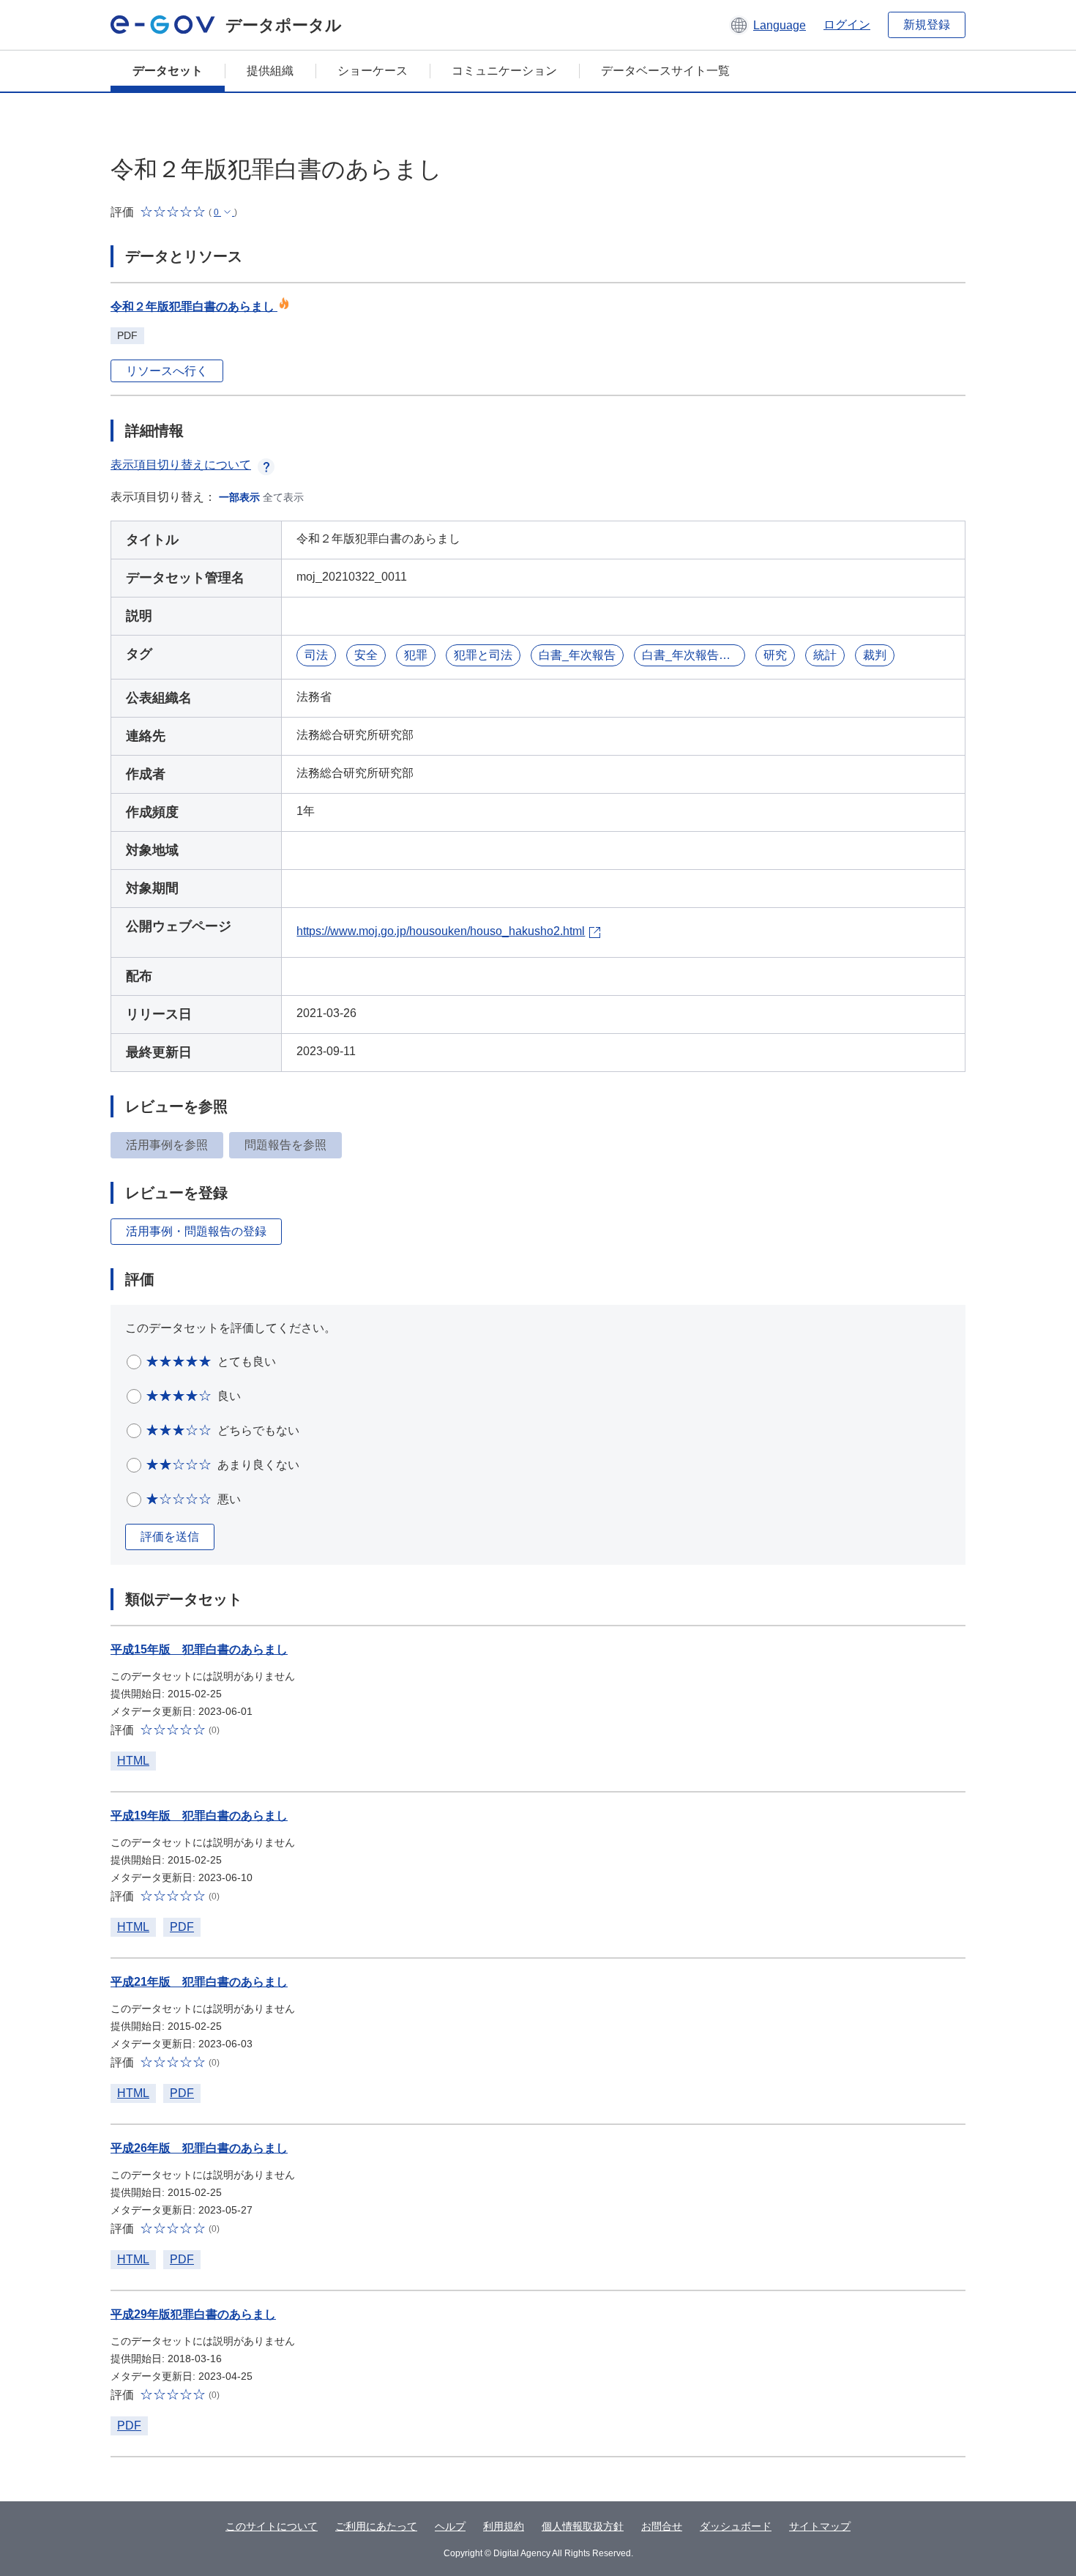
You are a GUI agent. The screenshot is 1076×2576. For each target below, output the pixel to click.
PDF (182, 1927)
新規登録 (927, 25)
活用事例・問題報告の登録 (196, 1231)
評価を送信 (170, 1537)
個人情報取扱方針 (583, 2526)
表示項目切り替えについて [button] (181, 465)
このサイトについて (272, 2526)
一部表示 (239, 497)
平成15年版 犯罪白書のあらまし (199, 1649)
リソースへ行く (167, 371)
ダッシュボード (736, 2526)
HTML (133, 1761)
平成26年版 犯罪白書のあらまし (199, 2148)
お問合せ (662, 2526)
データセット (168, 71)
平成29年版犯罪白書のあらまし (193, 2314)
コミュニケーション (504, 71)
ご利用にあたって (376, 2526)
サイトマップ (820, 2526)
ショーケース (373, 71)
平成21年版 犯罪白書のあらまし (199, 1982)
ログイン (847, 25)
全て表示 (283, 497)
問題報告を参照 (285, 1145)
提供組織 (270, 71)
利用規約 (504, 2526)
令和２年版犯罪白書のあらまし (194, 306)
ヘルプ (450, 2526)
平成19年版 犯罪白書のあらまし (199, 1816)
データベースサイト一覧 (665, 71)
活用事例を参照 (167, 1145)
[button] (767, 25)
